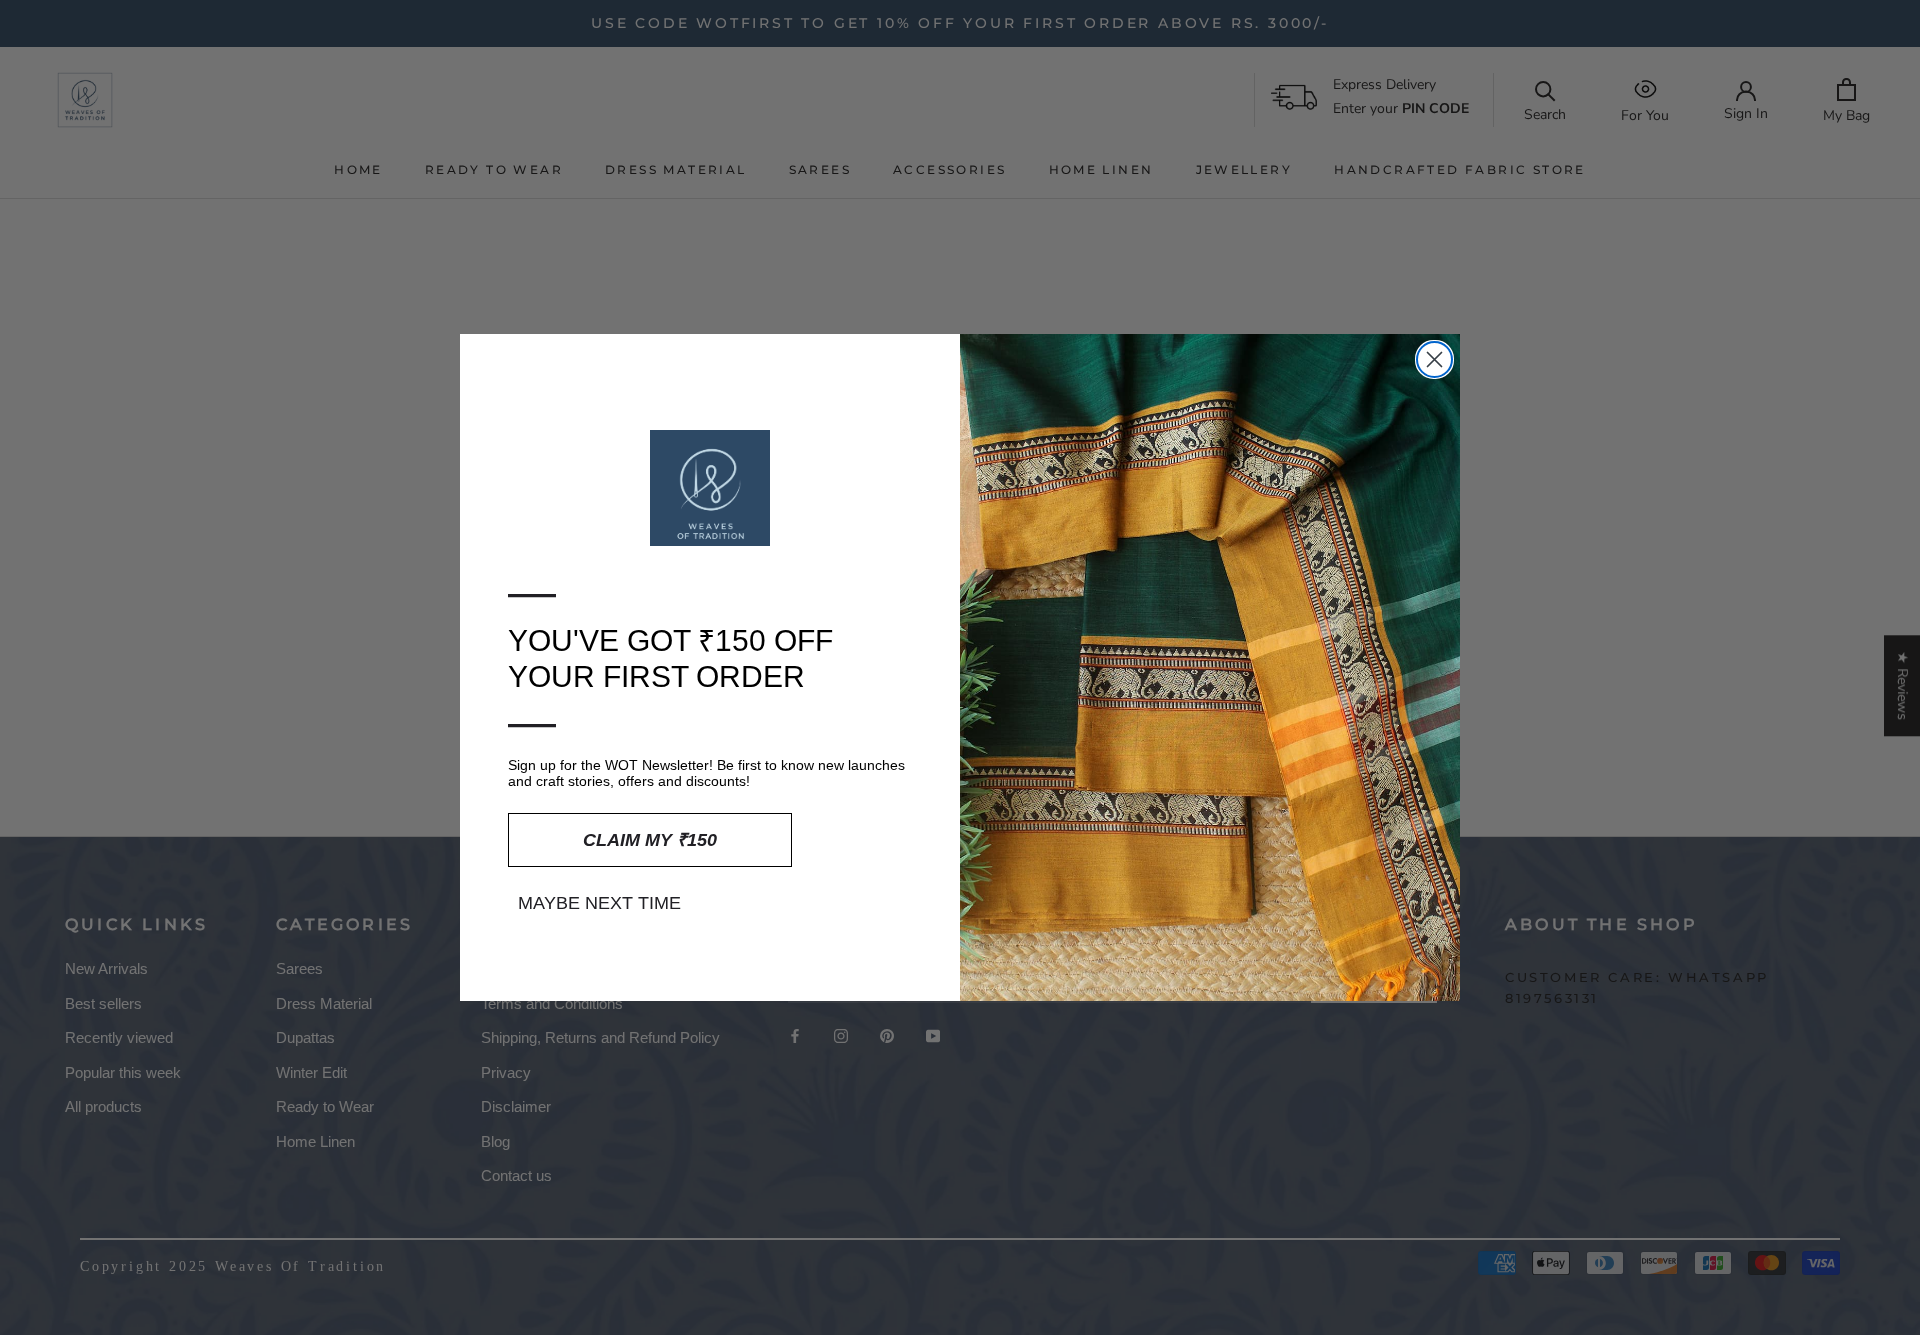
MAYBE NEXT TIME (599, 903)
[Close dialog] (1434, 359)
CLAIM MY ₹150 (650, 840)
